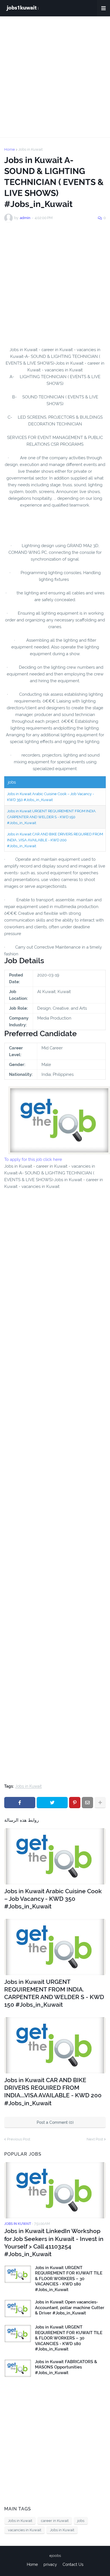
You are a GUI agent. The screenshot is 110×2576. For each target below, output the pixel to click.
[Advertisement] (55, 77)
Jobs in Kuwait (30, 149)
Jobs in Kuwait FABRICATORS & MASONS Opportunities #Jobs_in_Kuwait (66, 2367)
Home (10, 149)
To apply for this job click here (33, 1159)
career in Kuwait (55, 2521)
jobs (81, 2521)
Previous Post (19, 2139)
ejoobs (55, 2556)
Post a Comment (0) (55, 2122)
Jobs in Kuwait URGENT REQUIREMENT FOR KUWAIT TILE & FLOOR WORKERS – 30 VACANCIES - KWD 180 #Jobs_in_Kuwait (69, 2279)
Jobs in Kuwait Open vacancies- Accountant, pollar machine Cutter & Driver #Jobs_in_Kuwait (70, 2308)
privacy (50, 2564)
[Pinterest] (75, 1803)
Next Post (95, 2139)
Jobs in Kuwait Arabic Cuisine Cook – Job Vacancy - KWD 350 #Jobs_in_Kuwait (53, 1899)
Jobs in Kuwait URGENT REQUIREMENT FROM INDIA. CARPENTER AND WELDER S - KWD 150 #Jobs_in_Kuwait (52, 817)
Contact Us (73, 2564)
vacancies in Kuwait (25, 2530)
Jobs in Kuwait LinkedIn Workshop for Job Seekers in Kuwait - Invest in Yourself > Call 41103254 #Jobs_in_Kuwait (54, 2242)
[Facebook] (20, 1803)
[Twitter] (52, 1803)
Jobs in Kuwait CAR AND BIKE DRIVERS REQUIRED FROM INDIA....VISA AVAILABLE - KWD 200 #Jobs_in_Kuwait (55, 840)
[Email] (87, 1803)
